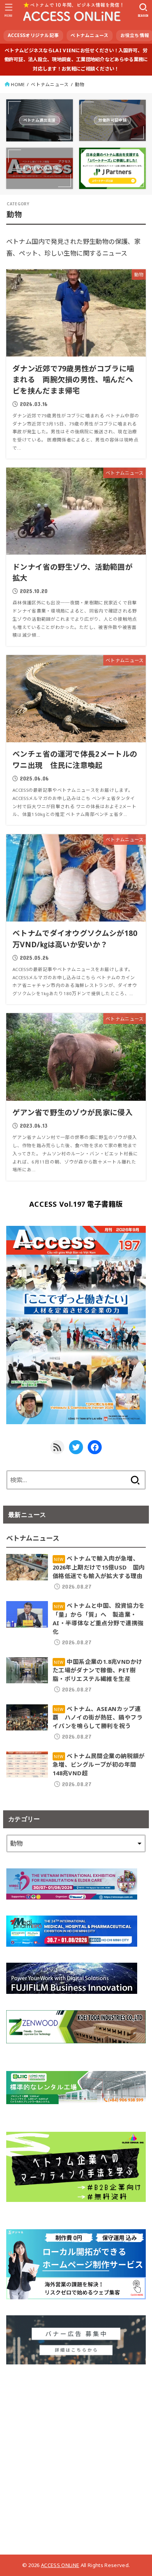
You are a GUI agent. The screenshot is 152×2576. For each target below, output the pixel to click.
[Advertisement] (76, 2456)
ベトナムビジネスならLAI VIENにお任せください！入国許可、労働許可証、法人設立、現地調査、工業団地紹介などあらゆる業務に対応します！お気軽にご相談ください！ (76, 60)
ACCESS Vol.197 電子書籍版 (76, 1204)
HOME (18, 84)
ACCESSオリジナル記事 (34, 35)
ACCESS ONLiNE (60, 2565)
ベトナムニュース (89, 35)
